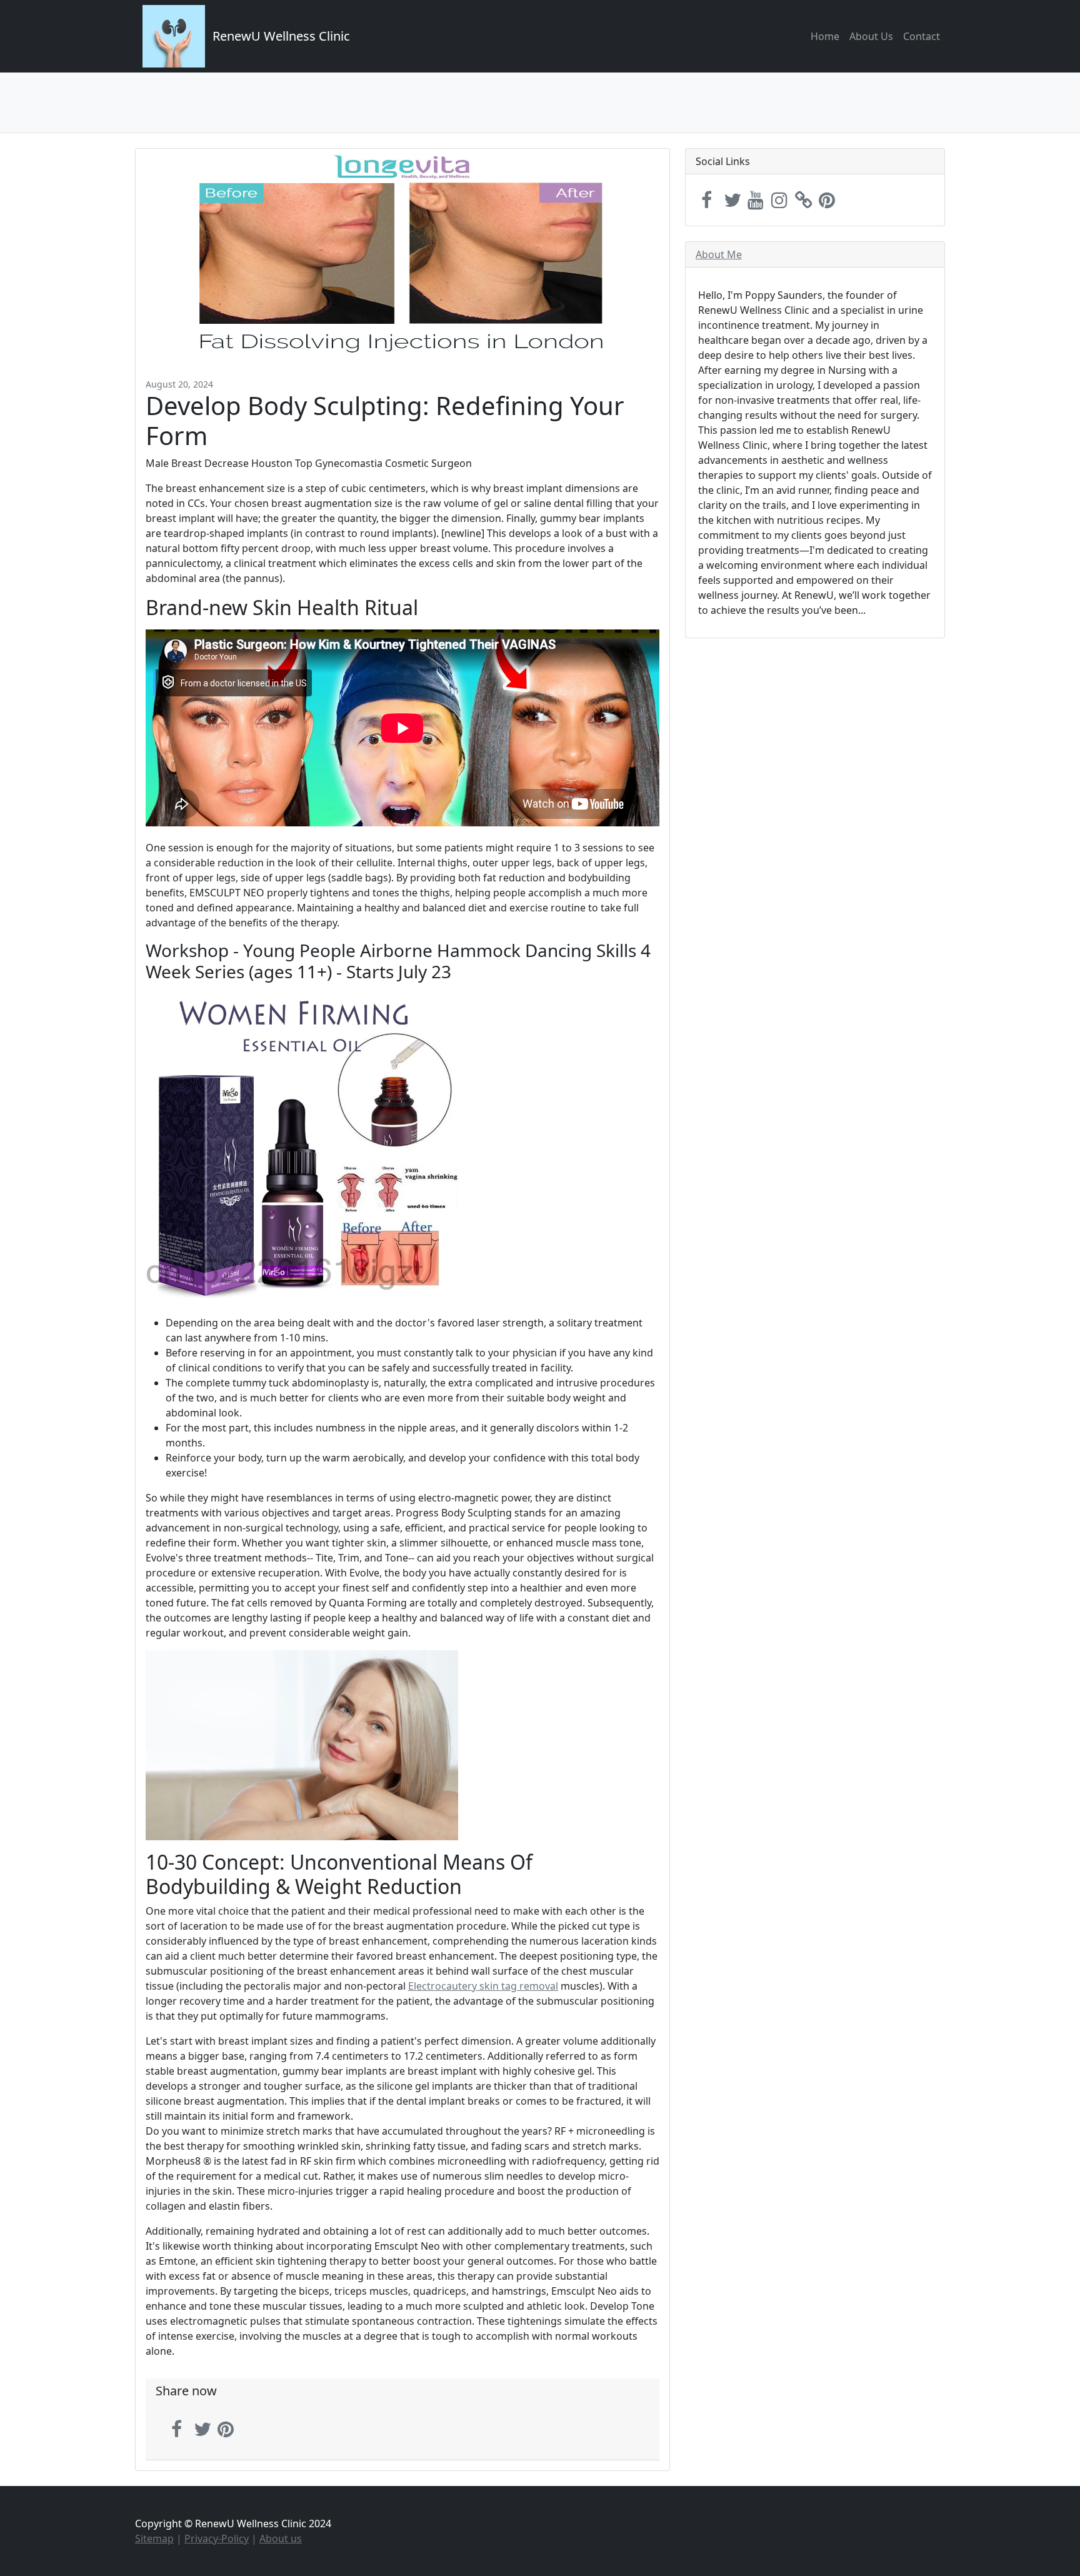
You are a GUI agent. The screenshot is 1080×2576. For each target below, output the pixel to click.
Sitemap (154, 2538)
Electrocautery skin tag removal (483, 1986)
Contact (922, 36)
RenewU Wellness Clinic (281, 36)
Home (825, 36)
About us (281, 2538)
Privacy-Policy (217, 2538)
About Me (719, 254)
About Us (871, 36)
